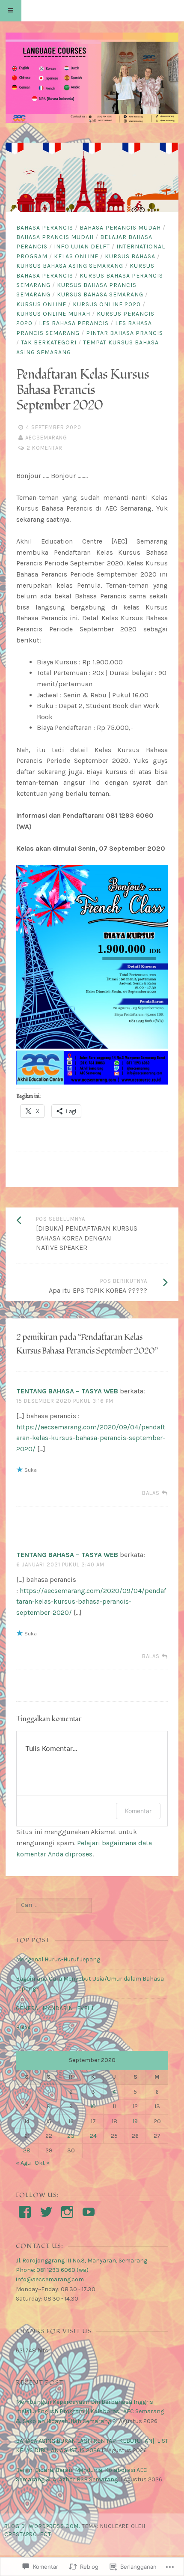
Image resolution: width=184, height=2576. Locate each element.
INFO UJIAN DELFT (82, 247)
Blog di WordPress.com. (42, 2526)
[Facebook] (25, 2212)
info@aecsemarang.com (50, 2279)
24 (93, 2136)
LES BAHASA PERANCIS (74, 323)
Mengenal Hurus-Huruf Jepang (58, 1959)
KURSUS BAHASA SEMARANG (100, 294)
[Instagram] (67, 2212)
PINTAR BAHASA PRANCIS (125, 333)
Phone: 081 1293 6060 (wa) (52, 2270)
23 (71, 2136)
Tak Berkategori (49, 342)
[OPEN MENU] (11, 11)
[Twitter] (46, 2212)
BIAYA (23, 2028)
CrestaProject (28, 2534)
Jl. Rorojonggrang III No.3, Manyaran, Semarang (82, 2261)
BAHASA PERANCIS (45, 228)
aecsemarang (46, 438)
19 (135, 2121)
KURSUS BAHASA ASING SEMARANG (70, 266)
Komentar (138, 1811)
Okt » (42, 2163)
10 (93, 2106)
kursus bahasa (130, 256)
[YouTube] (89, 2212)
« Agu (23, 2163)
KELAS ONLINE (76, 256)
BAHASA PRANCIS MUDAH (55, 237)
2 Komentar (45, 448)
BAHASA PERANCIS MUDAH (120, 228)
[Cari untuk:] (54, 1905)
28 (27, 2150)
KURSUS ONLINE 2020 (107, 304)
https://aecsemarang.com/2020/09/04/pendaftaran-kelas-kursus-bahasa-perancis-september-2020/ (91, 1438)
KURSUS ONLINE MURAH (53, 314)
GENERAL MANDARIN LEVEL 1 (55, 2008)
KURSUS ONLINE (41, 304)
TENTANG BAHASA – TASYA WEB (67, 1391)
